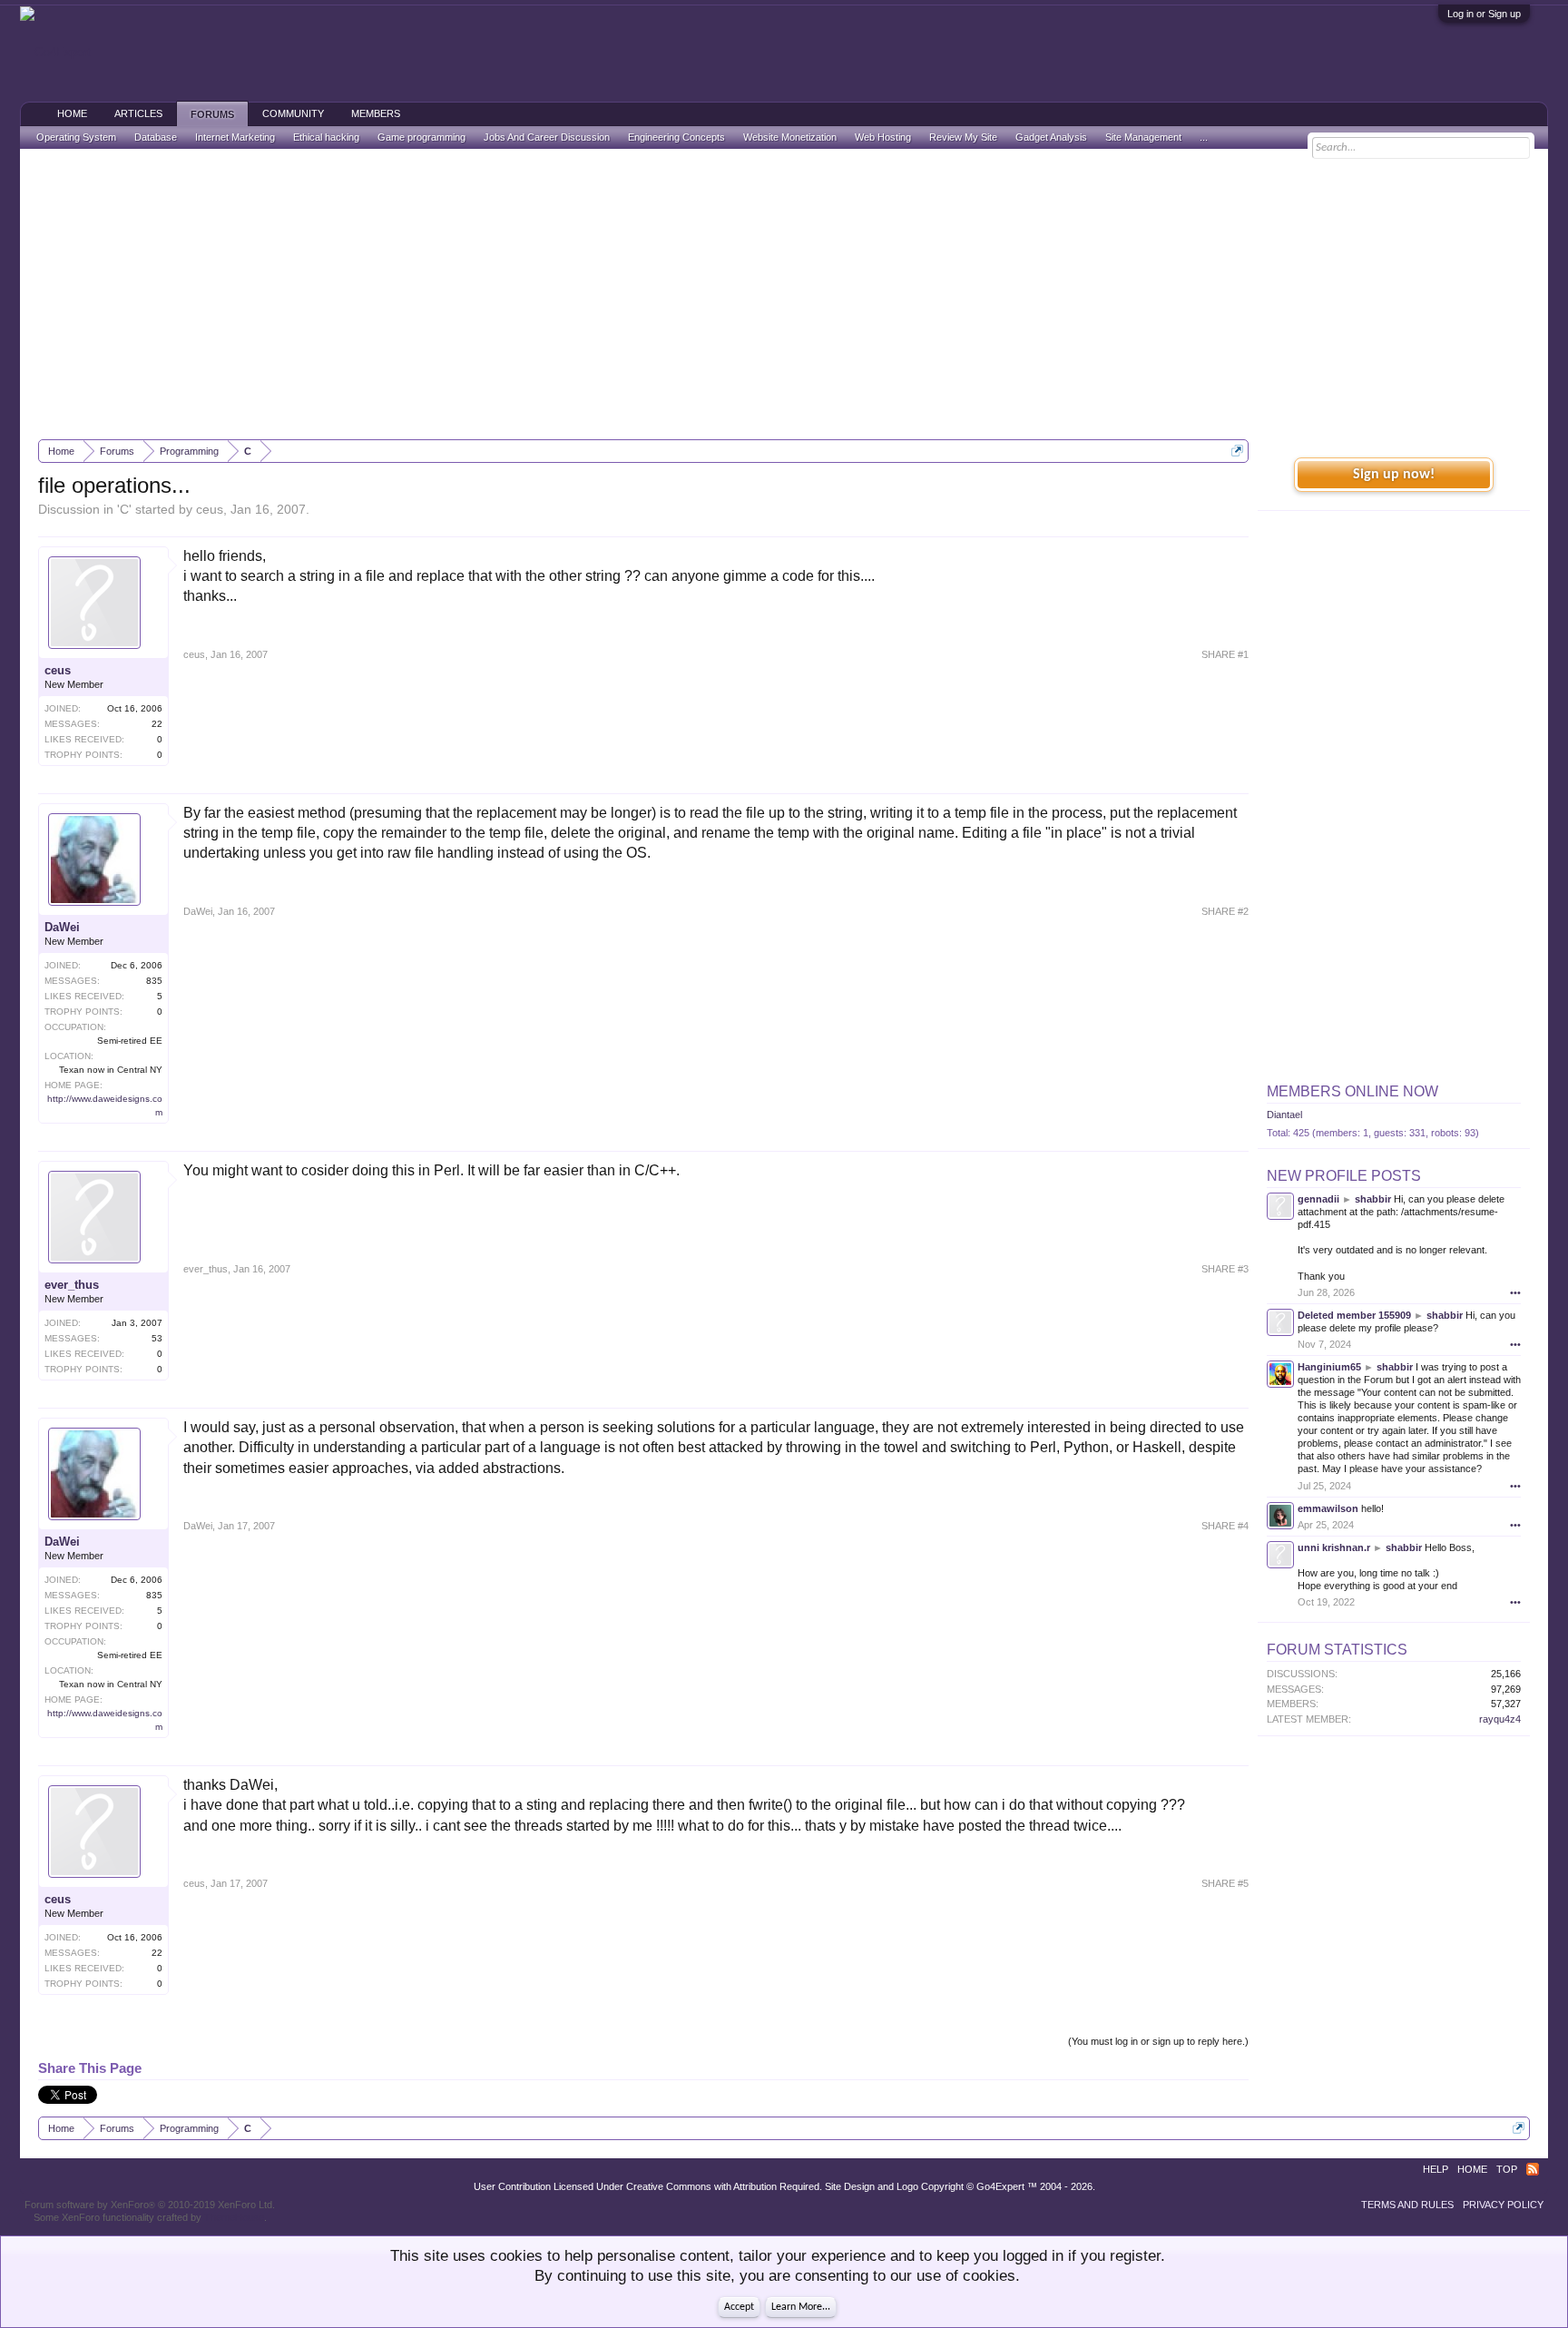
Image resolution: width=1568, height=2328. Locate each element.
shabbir (1373, 1199)
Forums (212, 114)
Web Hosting (883, 137)
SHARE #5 (1225, 1883)
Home (72, 113)
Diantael (1284, 1115)
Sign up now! (1394, 475)
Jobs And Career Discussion (547, 137)
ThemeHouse (234, 2217)
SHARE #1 (1225, 654)
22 (157, 724)
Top (1507, 2169)
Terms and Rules (1407, 2205)
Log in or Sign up (1484, 14)
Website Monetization (790, 137)
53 (157, 1338)
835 (154, 981)
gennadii (1318, 1199)
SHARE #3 (1225, 1269)
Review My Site (963, 137)
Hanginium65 (1329, 1367)
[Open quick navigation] (1237, 451)
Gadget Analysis (1051, 137)
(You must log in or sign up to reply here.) (1158, 2041)
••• (1515, 1292)
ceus (210, 509)
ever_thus (72, 1285)
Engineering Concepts (676, 137)
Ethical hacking (326, 137)
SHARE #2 (1225, 911)
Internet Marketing (235, 137)
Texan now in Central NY (111, 1070)
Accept (739, 2307)
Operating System (76, 137)
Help (1436, 2169)
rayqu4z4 (1500, 1719)
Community (293, 113)
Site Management (1143, 137)
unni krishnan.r (1334, 1547)
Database (156, 137)
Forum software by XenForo (150, 2205)
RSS (1533, 2169)
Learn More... (801, 2307)
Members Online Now (1352, 1091)
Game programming (421, 137)
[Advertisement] (784, 294)
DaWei (62, 927)
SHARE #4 (1225, 1526)
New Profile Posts (1344, 1176)
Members (376, 113)
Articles (138, 113)
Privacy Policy (1503, 2205)
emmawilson (1328, 1508)
